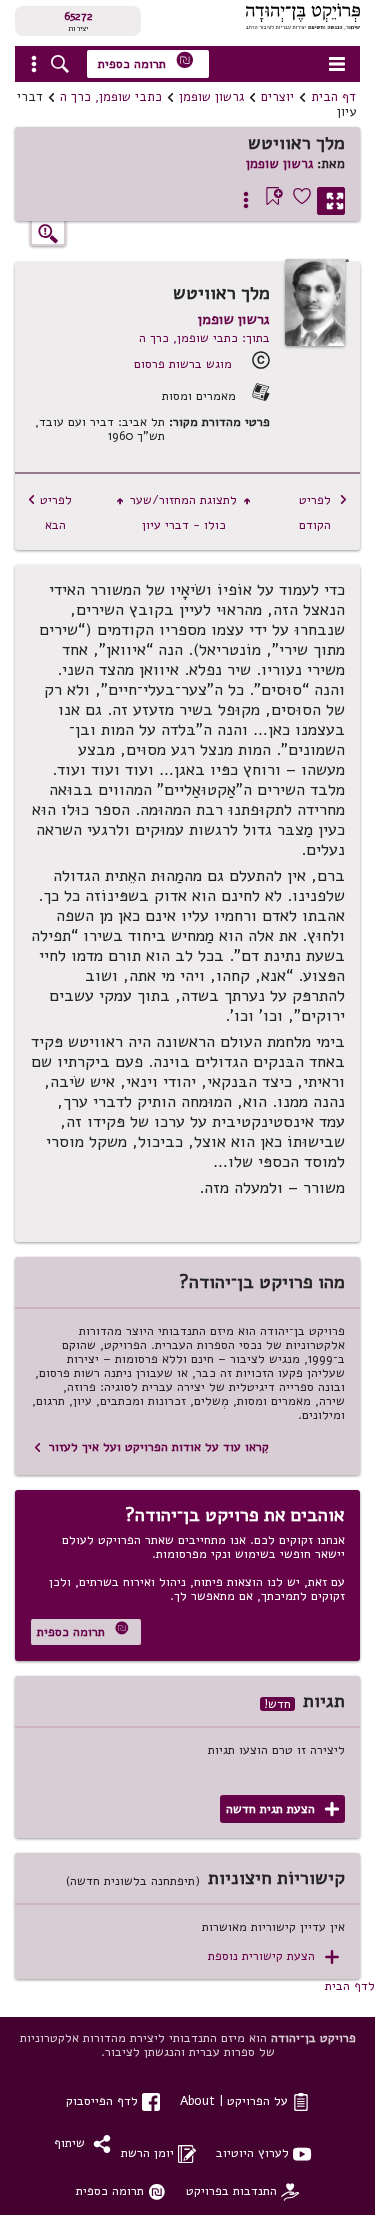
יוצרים (277, 97)
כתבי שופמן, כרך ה (111, 97)
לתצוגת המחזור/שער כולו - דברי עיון (183, 512)
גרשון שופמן (211, 97)
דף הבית (333, 97)
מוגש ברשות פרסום (183, 363)
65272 (78, 16)
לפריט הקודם (323, 512)
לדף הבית (350, 1985)
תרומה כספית (146, 61)
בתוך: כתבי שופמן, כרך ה (204, 337)
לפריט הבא (49, 512)
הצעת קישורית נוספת (273, 1956)
